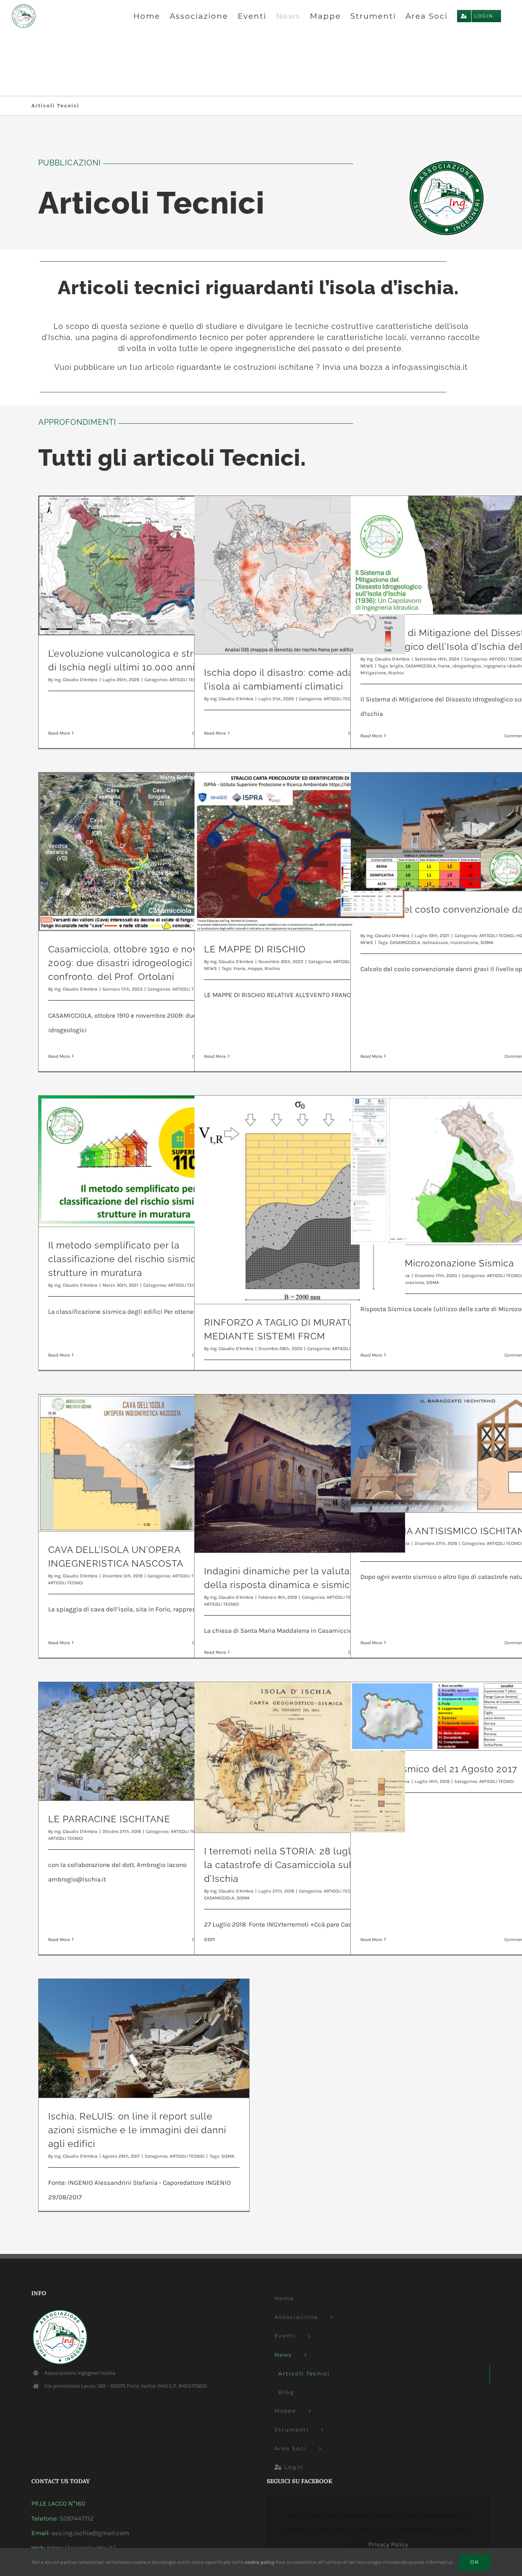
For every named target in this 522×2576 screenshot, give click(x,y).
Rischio (396, 673)
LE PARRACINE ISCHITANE (109, 1819)
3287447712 (76, 2518)
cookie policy (259, 2562)
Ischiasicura (435, 942)
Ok (475, 2562)
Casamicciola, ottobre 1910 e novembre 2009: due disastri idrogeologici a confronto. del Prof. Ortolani (138, 963)
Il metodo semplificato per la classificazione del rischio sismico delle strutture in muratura (138, 1259)
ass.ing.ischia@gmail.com (90, 2533)
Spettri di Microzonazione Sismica (437, 1263)
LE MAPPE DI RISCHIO (255, 949)
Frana (444, 666)
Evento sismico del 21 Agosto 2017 (439, 1769)
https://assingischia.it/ (81, 2548)
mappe (255, 968)
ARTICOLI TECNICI (497, 936)
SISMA (487, 942)
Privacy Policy (388, 2544)
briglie (396, 666)
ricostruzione (464, 942)
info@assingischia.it (430, 367)
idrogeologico (467, 666)
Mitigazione (373, 673)
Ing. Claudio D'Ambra (76, 680)
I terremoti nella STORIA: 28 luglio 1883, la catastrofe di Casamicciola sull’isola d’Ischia (295, 1865)
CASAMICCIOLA (421, 666)
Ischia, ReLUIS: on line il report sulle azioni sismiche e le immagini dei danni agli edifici (137, 2130)
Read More (59, 733)
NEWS (367, 666)
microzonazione (407, 1282)
